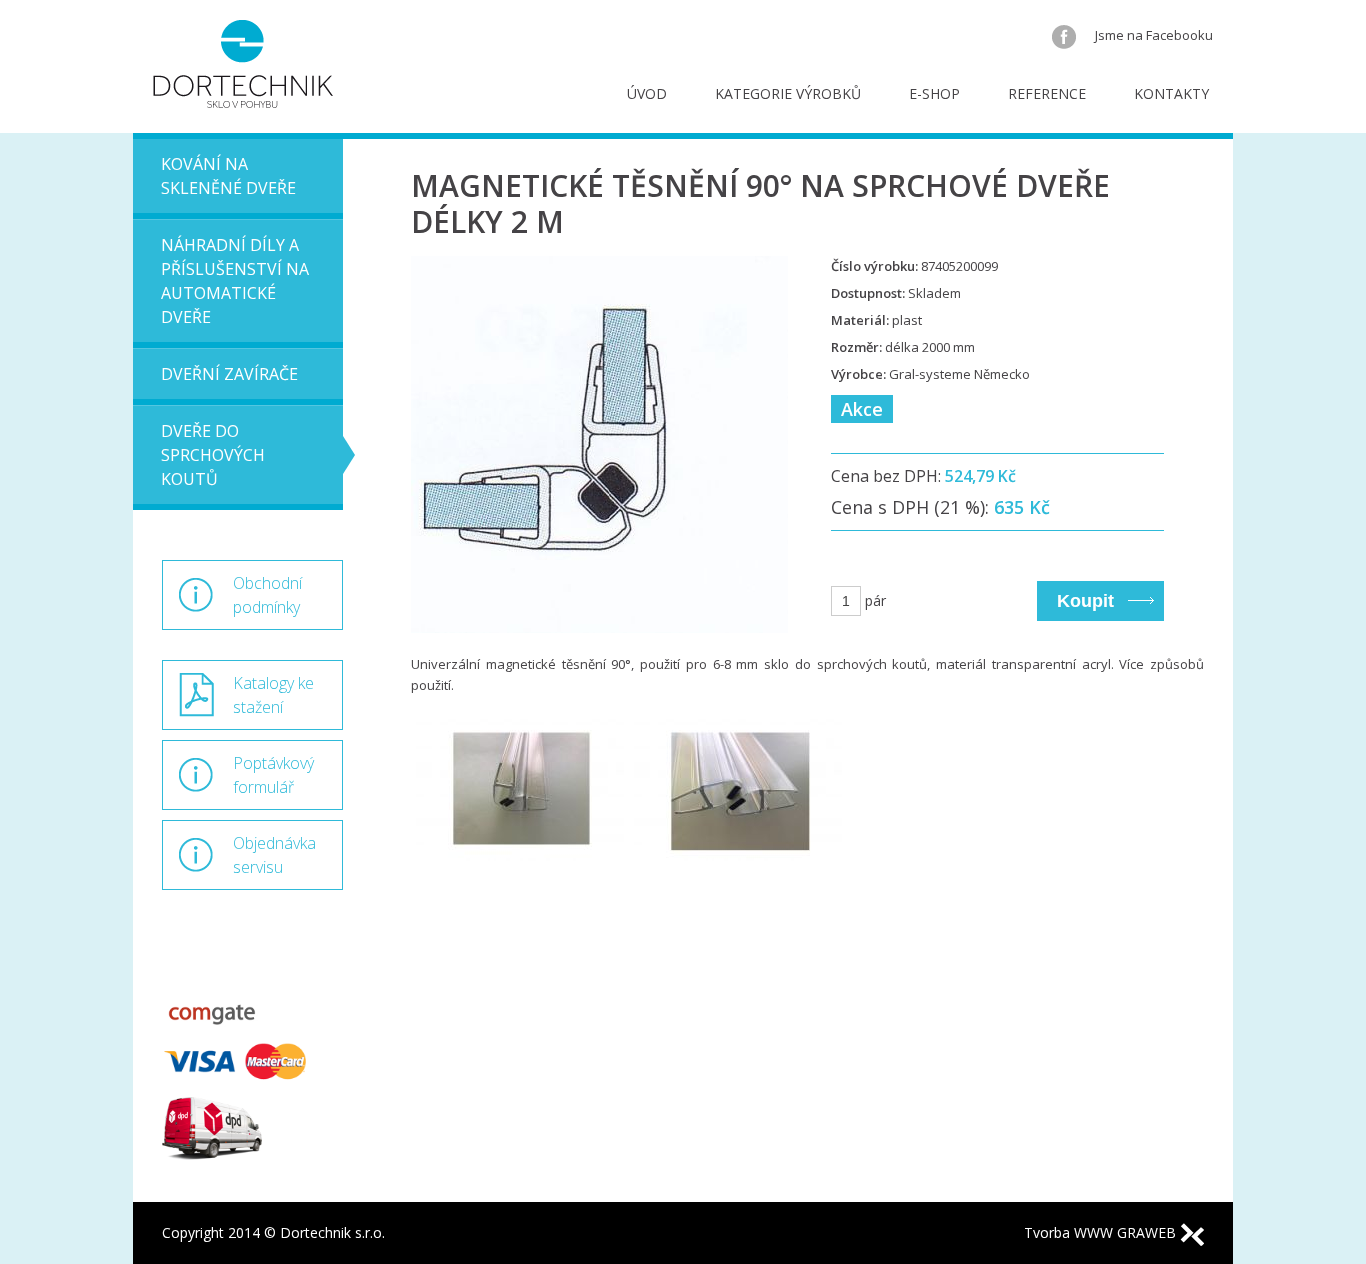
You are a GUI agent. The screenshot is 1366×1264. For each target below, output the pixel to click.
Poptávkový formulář (273, 775)
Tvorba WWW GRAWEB (1102, 1232)
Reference (1047, 93)
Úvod (647, 93)
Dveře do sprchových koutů (213, 455)
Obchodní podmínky (267, 595)
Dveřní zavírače (229, 374)
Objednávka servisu (274, 855)
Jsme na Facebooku (1152, 35)
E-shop (934, 93)
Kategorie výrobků (788, 93)
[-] (520, 816)
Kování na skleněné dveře (228, 176)
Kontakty (1171, 93)
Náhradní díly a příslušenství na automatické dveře (235, 281)
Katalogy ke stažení (273, 695)
